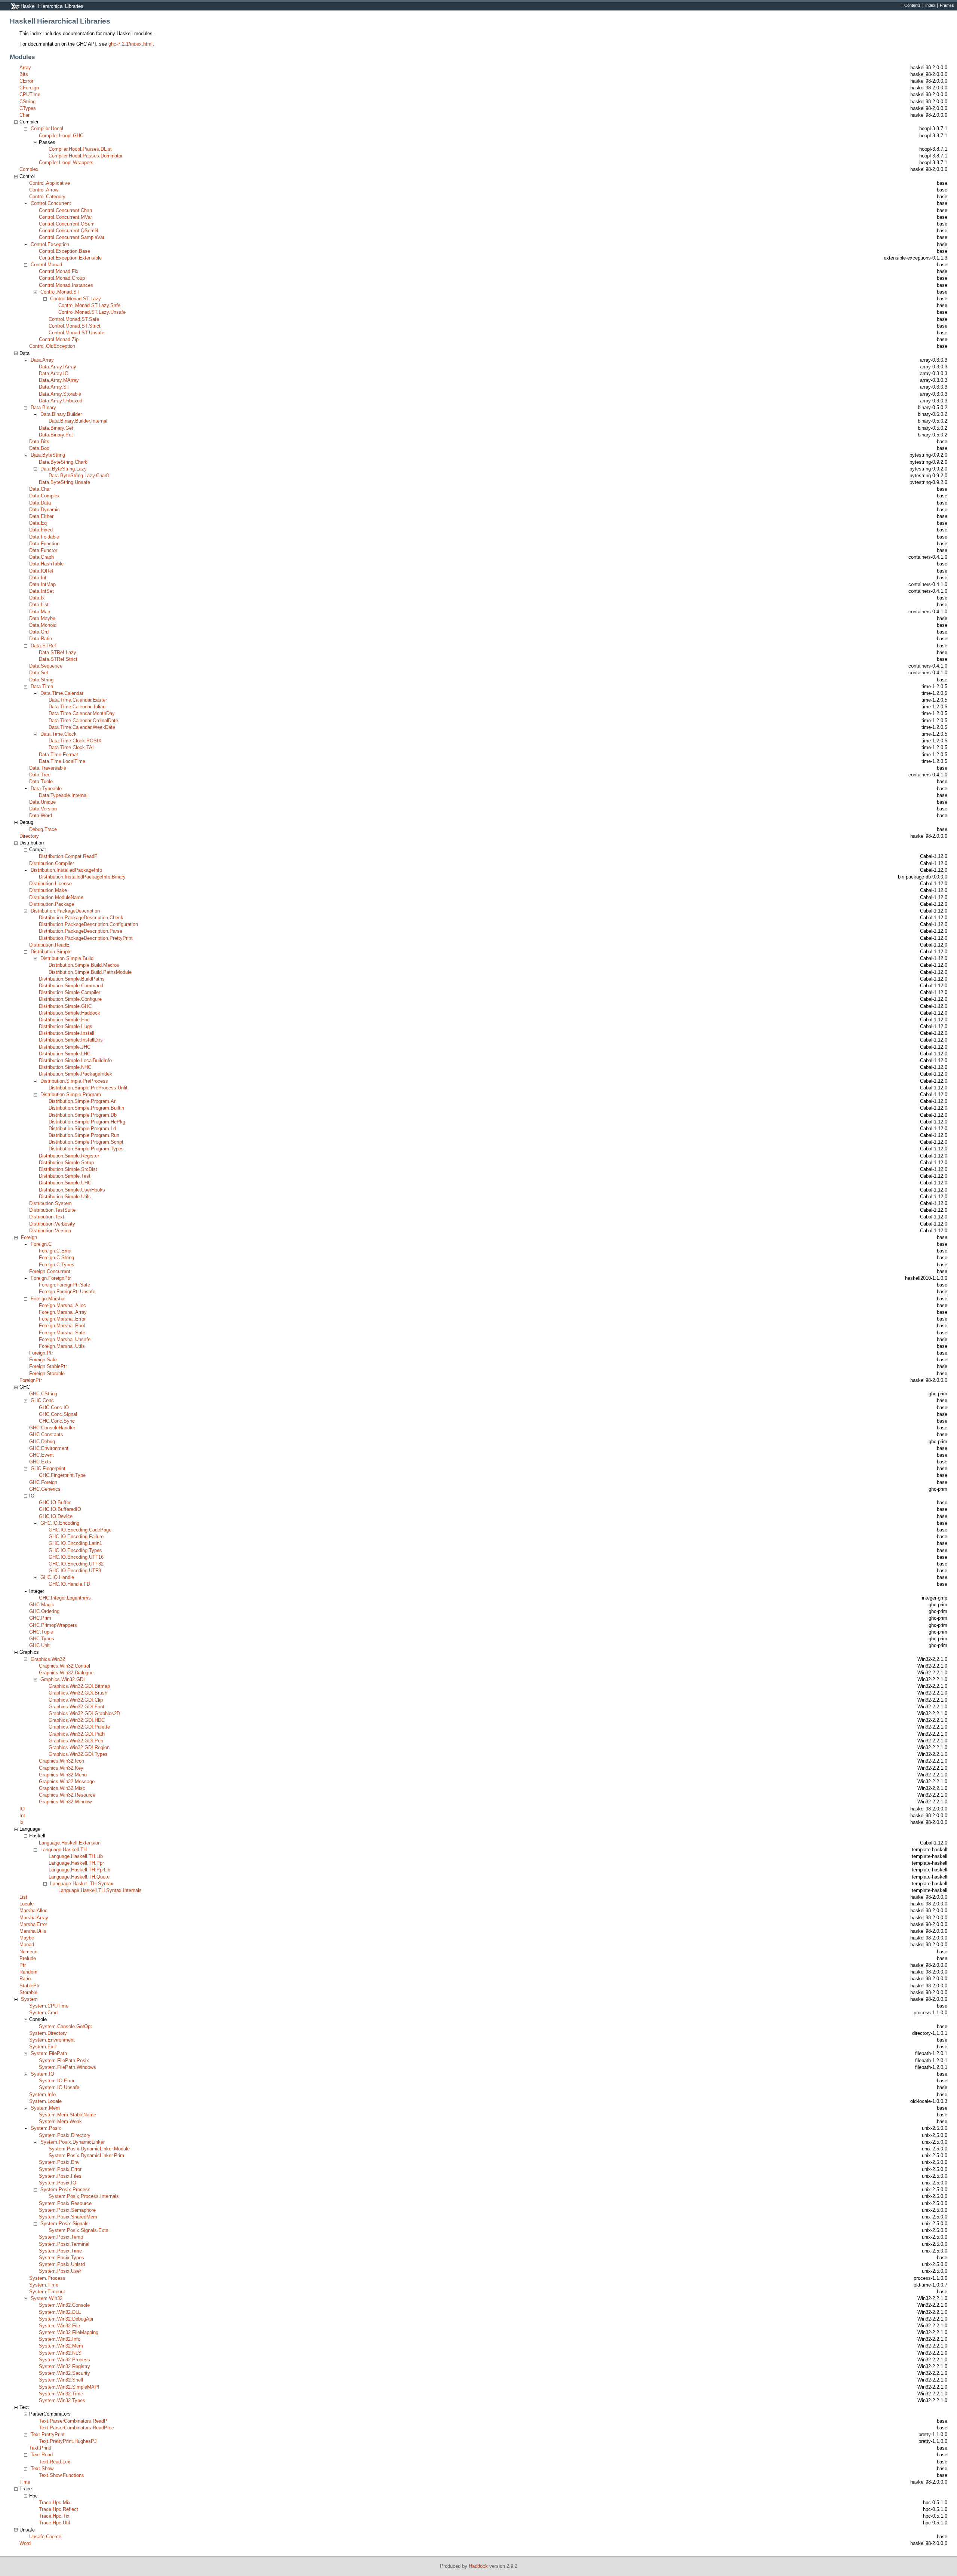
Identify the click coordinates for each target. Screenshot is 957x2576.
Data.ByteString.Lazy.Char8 (79, 476)
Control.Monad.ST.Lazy (76, 299)
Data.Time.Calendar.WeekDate (82, 727)
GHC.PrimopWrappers (53, 1625)
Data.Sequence (46, 666)
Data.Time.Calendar (62, 693)
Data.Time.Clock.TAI (71, 747)
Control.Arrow (44, 190)
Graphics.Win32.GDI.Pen (76, 1741)
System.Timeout (47, 2292)
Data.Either (41, 516)
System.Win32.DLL (60, 2312)
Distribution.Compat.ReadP (68, 856)
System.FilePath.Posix (64, 2060)
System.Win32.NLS (60, 2353)
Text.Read (42, 2455)
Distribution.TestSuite (52, 1210)
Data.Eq (38, 523)
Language (30, 1829)
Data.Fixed (41, 530)
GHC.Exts (40, 1462)
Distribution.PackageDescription (65, 911)
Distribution (32, 843)
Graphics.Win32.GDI (63, 1679)
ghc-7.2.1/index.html (130, 44)
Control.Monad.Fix (59, 271)
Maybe (27, 1938)
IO (32, 1496)
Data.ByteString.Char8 (63, 462)
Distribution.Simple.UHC (65, 1183)
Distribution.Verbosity (52, 1224)
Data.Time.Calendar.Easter (78, 700)
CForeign (29, 88)
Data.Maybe (42, 618)
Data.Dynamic (44, 510)
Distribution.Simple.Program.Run (84, 1135)
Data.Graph (41, 557)
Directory (29, 836)
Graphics (29, 1652)
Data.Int (38, 578)
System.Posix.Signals (64, 2224)
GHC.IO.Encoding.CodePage (80, 1530)
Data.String (41, 680)
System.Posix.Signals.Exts (79, 2230)
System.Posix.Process (65, 2189)
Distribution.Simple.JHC (65, 1047)
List (23, 1897)
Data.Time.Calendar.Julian (77, 707)
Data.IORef (41, 571)
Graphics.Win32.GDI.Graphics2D (84, 1713)
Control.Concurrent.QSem (67, 224)
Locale (27, 1904)
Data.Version (43, 809)
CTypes (28, 108)
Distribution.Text (47, 1217)
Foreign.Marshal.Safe (62, 1333)
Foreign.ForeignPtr (51, 1278)
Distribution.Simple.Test (65, 1176)
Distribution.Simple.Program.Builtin (86, 1108)
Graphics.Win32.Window (65, 1802)
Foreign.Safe (43, 1360)
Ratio (25, 1979)
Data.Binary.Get (56, 428)
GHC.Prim (40, 1618)
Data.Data (40, 503)
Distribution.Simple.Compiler (70, 992)
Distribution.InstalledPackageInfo (66, 870)
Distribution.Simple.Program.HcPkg (87, 1122)
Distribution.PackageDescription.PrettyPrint (86, 938)
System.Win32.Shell (61, 2380)
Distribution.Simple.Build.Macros (84, 965)
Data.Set (39, 673)
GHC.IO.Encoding (60, 1523)
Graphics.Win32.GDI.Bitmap (79, 1686)
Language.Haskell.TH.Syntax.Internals (100, 1890)
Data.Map (40, 612)
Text (24, 2407)
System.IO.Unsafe (59, 2087)
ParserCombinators (50, 2414)
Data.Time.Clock (59, 734)
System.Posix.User (60, 2271)
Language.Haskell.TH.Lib (76, 1856)
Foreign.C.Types (57, 1265)
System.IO (42, 2074)
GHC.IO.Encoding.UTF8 (75, 1571)
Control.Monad (46, 265)
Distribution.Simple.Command (71, 986)
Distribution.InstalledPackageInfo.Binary (82, 877)
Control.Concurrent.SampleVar (72, 237)
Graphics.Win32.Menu (63, 1775)
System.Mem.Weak (60, 2121)
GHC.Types (42, 1639)
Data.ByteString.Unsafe (64, 482)
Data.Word (41, 815)
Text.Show (42, 2468)
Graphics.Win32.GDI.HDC (77, 1720)
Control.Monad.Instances (66, 285)
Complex (29, 169)
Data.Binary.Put (56, 435)
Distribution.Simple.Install (67, 1033)
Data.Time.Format (59, 755)
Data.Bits (39, 441)
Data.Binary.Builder (61, 414)
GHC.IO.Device (56, 1516)
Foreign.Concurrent (50, 1271)
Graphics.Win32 (48, 1659)
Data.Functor (43, 550)
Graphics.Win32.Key (61, 1768)
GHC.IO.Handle (57, 1577)
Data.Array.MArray (59, 380)
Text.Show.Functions (61, 2475)
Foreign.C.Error (55, 1251)
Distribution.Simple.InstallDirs (71, 1040)
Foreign (29, 1237)
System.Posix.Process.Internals (84, 2196)
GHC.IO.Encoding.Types (75, 1550)
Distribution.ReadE (49, 945)
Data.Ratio (41, 639)
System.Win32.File (59, 2326)
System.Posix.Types (61, 2258)
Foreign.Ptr (41, 1353)
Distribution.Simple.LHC (65, 1054)
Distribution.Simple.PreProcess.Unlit (88, 1088)
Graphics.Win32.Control (64, 1666)
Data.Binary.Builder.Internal (78, 421)
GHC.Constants (46, 1434)
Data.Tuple (41, 781)
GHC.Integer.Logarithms (65, 1598)
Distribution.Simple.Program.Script (86, 1142)
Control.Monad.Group (62, 278)
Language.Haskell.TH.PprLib (79, 1870)
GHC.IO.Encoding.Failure (76, 1537)
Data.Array (42, 360)
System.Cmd (43, 2013)
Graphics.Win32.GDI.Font (76, 1707)
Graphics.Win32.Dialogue (66, 1673)
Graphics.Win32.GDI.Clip (76, 1700)
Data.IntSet (41, 591)
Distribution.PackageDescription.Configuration (88, 924)
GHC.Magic (42, 1605)
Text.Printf (40, 2448)
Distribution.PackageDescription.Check (81, 918)
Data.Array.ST (54, 387)
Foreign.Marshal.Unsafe (65, 1339)
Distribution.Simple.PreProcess (74, 1081)
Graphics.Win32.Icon (61, 1761)
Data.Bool (40, 448)
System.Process (47, 2278)
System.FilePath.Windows (67, 2067)
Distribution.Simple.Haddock (70, 1013)
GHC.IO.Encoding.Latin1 (75, 1543)
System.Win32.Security (64, 2373)
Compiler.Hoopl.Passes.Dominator (86, 156)
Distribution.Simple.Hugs (66, 1026)
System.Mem (45, 2108)
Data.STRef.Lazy (58, 652)
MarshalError (33, 1924)
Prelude (28, 1958)
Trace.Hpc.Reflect (59, 2509)
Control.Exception (50, 244)
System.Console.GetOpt (65, 2026)
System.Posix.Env (59, 2162)
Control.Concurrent (51, 203)
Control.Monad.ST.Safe (74, 319)
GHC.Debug (42, 1442)
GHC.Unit (39, 1645)
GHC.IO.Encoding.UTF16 (76, 1557)
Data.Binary (43, 407)
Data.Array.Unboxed (61, 401)
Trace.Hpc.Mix (55, 2503)
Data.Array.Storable (60, 394)
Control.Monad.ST (60, 292)
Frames (947, 6)
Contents (913, 6)
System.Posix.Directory (65, 2135)
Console (38, 2019)
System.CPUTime (49, 2006)
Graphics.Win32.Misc (62, 1788)
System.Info (42, 2094)
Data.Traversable (48, 768)
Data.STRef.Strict (58, 659)
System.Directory (48, 2033)
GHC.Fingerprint (48, 1468)
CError (26, 81)
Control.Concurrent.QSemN (68, 231)
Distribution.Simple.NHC (65, 1067)
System (29, 1999)
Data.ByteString (48, 455)
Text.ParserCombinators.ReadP (73, 2421)
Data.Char (40, 489)
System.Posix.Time (60, 2251)
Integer (37, 1591)
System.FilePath (49, 2053)
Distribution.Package (52, 904)
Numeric (28, 1952)
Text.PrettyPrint (48, 2434)
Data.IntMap (42, 584)
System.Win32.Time (61, 2394)
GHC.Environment (49, 1448)
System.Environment (52, 2040)
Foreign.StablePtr (48, 1366)
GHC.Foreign (43, 1482)
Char (24, 115)
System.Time (44, 2285)
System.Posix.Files (60, 2176)
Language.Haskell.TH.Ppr (76, 1863)
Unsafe (27, 2530)
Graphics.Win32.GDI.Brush (78, 1693)
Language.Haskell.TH (64, 1850)
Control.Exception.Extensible (70, 258)
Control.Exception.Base (64, 251)
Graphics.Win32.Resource (67, 1795)
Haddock (478, 2566)
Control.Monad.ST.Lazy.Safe (89, 305)
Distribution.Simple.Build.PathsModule (90, 972)
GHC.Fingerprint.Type (62, 1475)
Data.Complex (44, 496)
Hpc (33, 2496)
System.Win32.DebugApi (66, 2319)
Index (930, 6)
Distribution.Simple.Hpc (64, 1020)
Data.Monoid (43, 625)
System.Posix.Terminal (64, 2244)
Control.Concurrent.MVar (65, 217)
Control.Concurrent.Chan (65, 210)
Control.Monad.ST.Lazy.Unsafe (92, 312)
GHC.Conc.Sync (57, 1421)
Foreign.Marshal (48, 1299)
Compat (38, 850)
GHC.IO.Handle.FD (69, 1584)
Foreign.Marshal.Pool (62, 1326)
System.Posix (46, 2128)
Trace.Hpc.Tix (54, 2516)
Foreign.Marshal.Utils (62, 1346)
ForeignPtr (31, 1380)
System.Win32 (47, 2298)
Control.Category (47, 197)
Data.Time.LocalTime (62, 761)
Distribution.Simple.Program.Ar (82, 1101)
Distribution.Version (50, 1231)
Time (25, 2482)
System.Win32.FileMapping (69, 2332)
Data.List (39, 605)
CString (27, 102)
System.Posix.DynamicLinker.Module (89, 2149)
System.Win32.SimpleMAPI (69, 2387)
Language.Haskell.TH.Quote (79, 1877)
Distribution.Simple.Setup (66, 1163)
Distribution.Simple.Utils (65, 1197)
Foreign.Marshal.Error (62, 1319)
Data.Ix (37, 598)
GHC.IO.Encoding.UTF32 (76, 1564)
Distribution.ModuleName (56, 897)
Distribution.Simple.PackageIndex (76, 1074)
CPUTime (30, 94)
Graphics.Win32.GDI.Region (79, 1747)
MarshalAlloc (33, 1910)
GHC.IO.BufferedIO (60, 1509)
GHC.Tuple (41, 1632)
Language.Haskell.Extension (70, 1843)
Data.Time (42, 686)
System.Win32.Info (60, 2339)
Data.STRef (43, 646)
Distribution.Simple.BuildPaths (72, 979)
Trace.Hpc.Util (54, 2523)
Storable (28, 1992)
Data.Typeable (46, 789)
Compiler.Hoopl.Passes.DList (80, 149)
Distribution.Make (48, 890)
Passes (47, 142)
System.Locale (45, 2101)
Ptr (23, 1965)
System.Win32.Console (64, 2305)
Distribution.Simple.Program (71, 1094)
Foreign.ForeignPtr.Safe (64, 1285)
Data (24, 353)
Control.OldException (52, 346)
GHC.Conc (42, 1400)
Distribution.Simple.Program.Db (83, 1115)
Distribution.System (50, 1203)
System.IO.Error (57, 2081)
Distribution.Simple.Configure (70, 999)
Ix (21, 1822)
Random (28, 1972)
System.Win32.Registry (64, 2366)
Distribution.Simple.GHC (65, 1006)
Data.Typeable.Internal (63, 795)
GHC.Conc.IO (54, 1407)
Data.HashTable (46, 564)
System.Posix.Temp (61, 2237)
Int (22, 1816)
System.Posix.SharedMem (68, 2217)
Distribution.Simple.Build (67, 958)
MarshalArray (34, 1918)
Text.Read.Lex (55, 2462)
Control (27, 176)
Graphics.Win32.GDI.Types (78, 1754)
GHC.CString (43, 1394)
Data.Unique (42, 802)
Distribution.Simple (51, 952)
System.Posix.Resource (65, 2203)
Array (25, 68)
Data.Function (44, 544)
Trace (26, 2489)
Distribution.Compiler (52, 863)
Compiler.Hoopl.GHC (61, 136)
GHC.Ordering (44, 1611)
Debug (26, 822)
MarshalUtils (33, 1931)
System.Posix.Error (60, 2169)
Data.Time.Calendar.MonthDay (82, 713)
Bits (24, 74)
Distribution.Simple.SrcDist (68, 1169)
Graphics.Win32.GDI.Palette (79, 1727)
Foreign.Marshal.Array (63, 1312)
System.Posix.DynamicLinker (73, 2142)
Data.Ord (39, 632)
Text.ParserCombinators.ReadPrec (76, 2428)
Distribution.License (50, 884)
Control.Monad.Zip (59, 339)
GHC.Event (41, 1455)
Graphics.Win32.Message (67, 1781)
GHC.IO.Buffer (55, 1502)
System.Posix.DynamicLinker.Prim (86, 2155)
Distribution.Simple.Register (69, 1156)
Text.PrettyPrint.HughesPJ (68, 2441)
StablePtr (30, 1986)
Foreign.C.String (56, 1258)
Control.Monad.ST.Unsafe (76, 333)
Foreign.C (41, 1244)
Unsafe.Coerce (45, 2537)
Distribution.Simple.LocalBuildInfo (75, 1060)
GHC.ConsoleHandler (52, 1428)
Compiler (29, 122)
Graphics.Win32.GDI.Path (77, 1734)
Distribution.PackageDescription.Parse (81, 931)
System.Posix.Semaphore (67, 2210)
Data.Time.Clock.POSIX (75, 741)
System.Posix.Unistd (62, 2264)
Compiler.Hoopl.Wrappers (66, 162)
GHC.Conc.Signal (58, 1414)
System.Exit (43, 2047)
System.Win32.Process (64, 2360)
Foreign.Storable (47, 1373)
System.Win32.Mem (61, 2346)
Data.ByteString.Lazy (64, 469)
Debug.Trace (43, 829)
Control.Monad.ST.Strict (75, 326)
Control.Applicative (50, 183)
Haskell (37, 1836)
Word (25, 2543)
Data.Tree (40, 775)
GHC (25, 1387)
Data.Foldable (44, 537)
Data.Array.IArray (58, 367)
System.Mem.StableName (67, 2115)
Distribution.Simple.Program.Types (86, 1149)
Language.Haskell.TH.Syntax (82, 1884)
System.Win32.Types (62, 2400)
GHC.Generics (45, 1489)
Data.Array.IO (54, 373)
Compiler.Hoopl (47, 128)
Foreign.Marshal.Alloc (62, 1305)
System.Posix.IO (58, 2183)
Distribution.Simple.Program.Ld (82, 1128)
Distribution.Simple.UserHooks (72, 1190)
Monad (27, 1945)
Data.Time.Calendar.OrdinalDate (83, 720)
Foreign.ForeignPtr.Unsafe (67, 1292)
